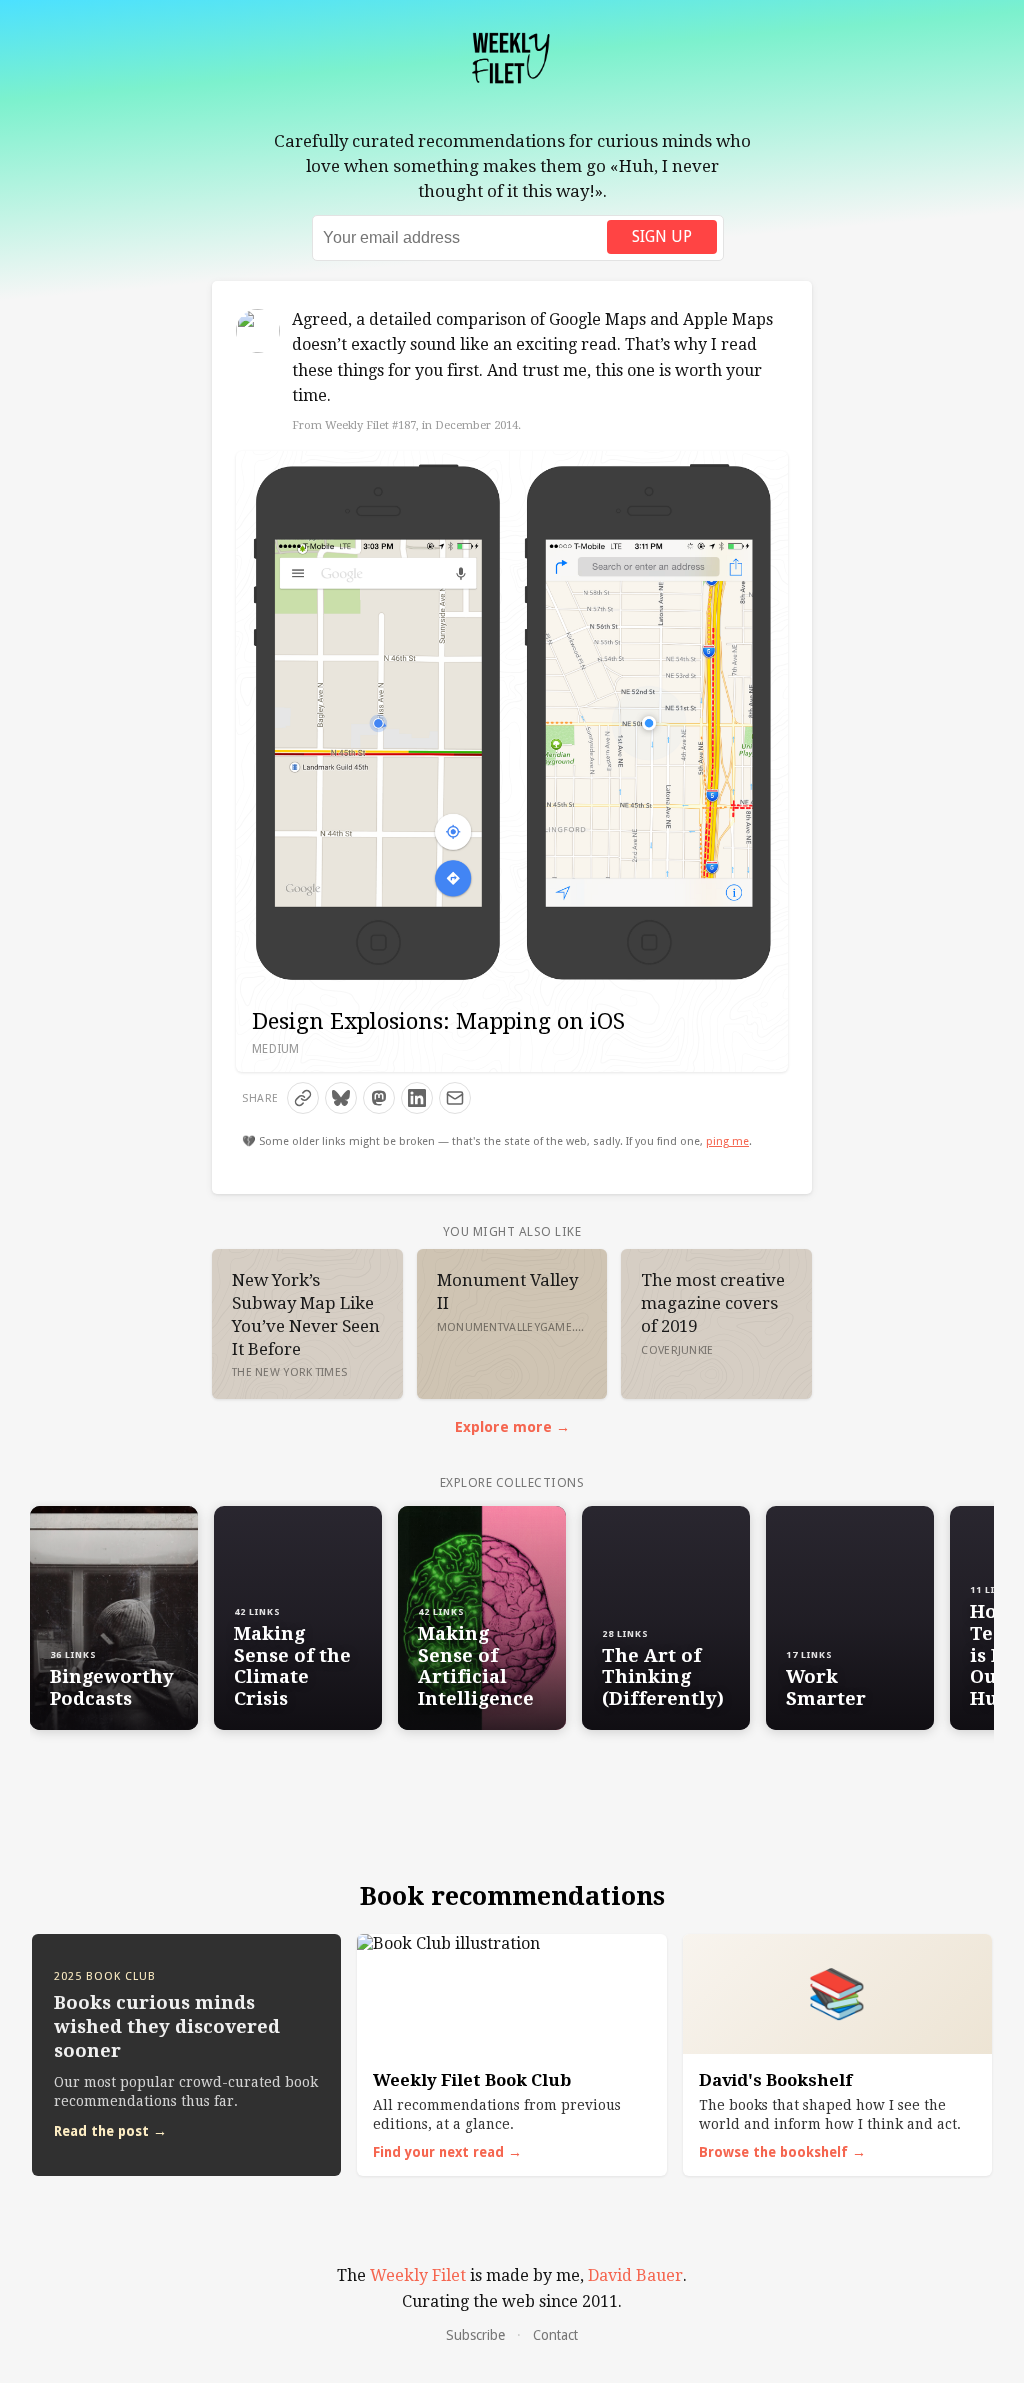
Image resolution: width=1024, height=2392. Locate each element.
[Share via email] (455, 1098)
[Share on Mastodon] (379, 1098)
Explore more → (512, 1427)
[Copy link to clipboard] (303, 1098)
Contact (555, 2335)
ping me (727, 1141)
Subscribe (475, 2335)
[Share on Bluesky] (341, 1098)
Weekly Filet (418, 2275)
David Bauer (635, 2275)
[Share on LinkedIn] (417, 1098)
